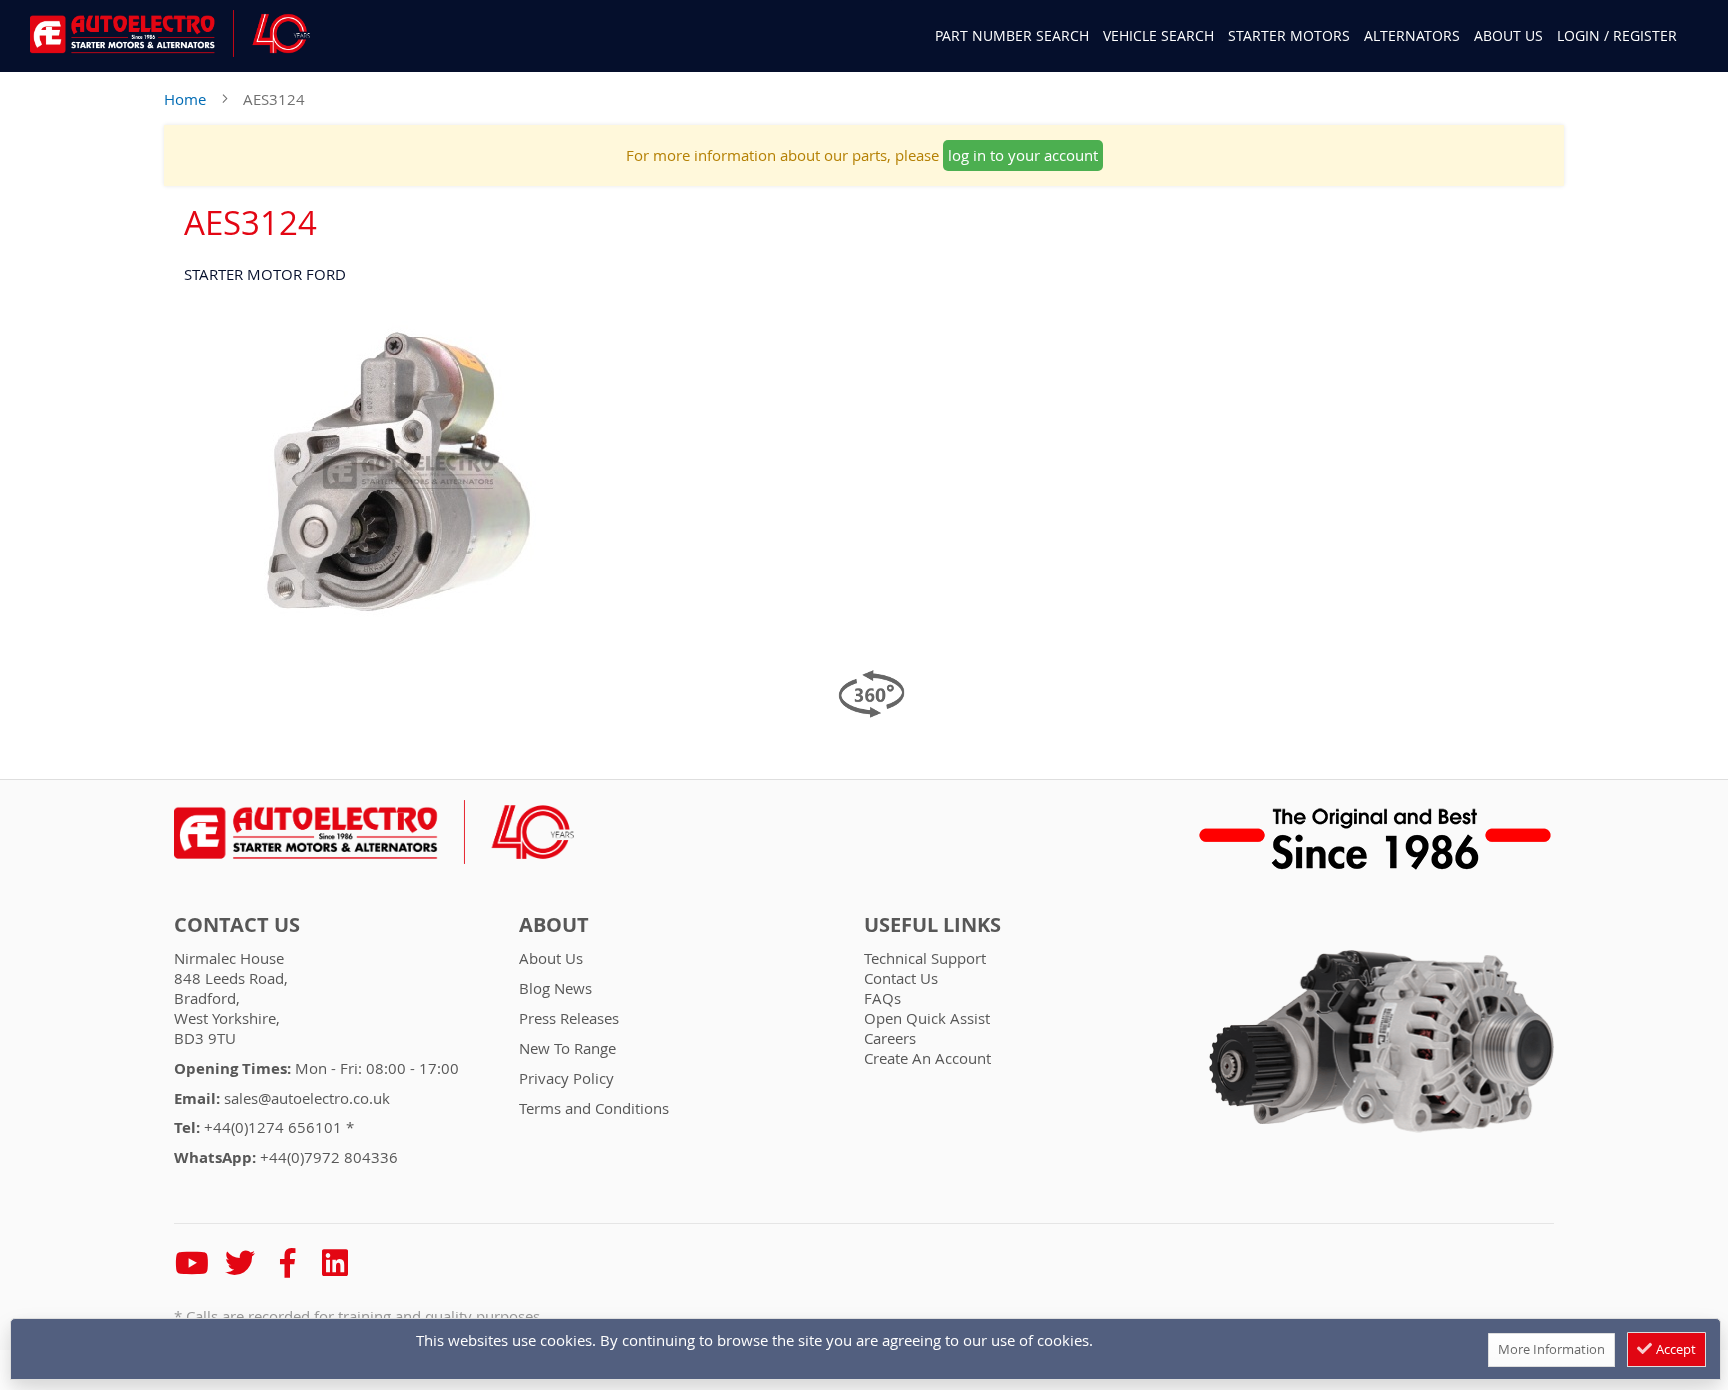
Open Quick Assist (927, 1018)
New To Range (567, 1048)
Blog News (555, 988)
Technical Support (925, 958)
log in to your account (1023, 155)
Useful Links (932, 925)
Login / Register (1617, 35)
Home (185, 99)
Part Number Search (1012, 36)
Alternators (1412, 35)
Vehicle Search (1158, 35)
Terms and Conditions (594, 1108)
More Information (1551, 1349)
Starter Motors (1289, 35)
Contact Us (237, 925)
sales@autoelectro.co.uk (307, 1098)
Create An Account (927, 1058)
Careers (890, 1038)
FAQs (882, 998)
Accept (1674, 1349)
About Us (1508, 35)
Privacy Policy (566, 1078)
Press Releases (569, 1018)
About (554, 925)
